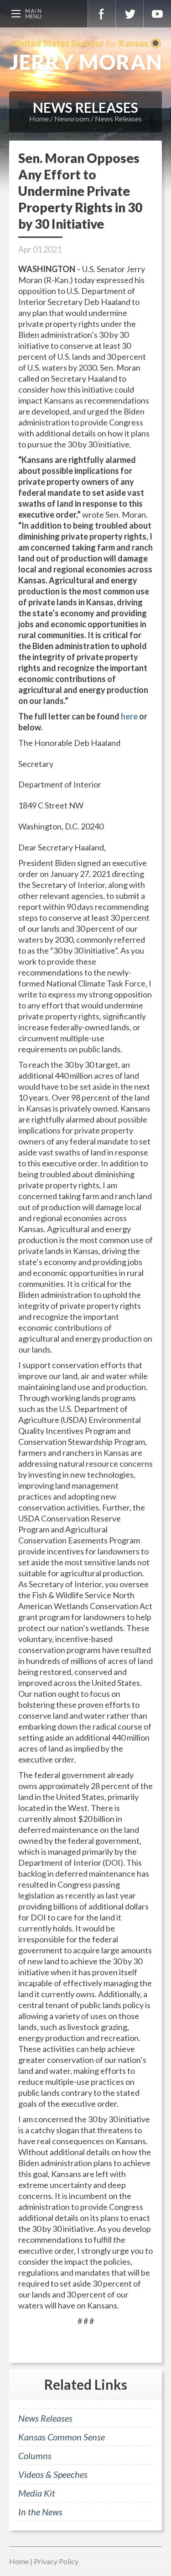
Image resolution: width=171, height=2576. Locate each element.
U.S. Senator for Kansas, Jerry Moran (85, 55)
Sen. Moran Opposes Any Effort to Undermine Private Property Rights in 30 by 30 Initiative (80, 191)
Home (39, 118)
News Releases (118, 118)
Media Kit (37, 2493)
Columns (35, 2455)
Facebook (102, 14)
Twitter (130, 14)
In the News (40, 2512)
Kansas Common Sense (62, 2437)
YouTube (157, 14)
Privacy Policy (56, 2561)
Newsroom (72, 118)
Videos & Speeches (53, 2474)
